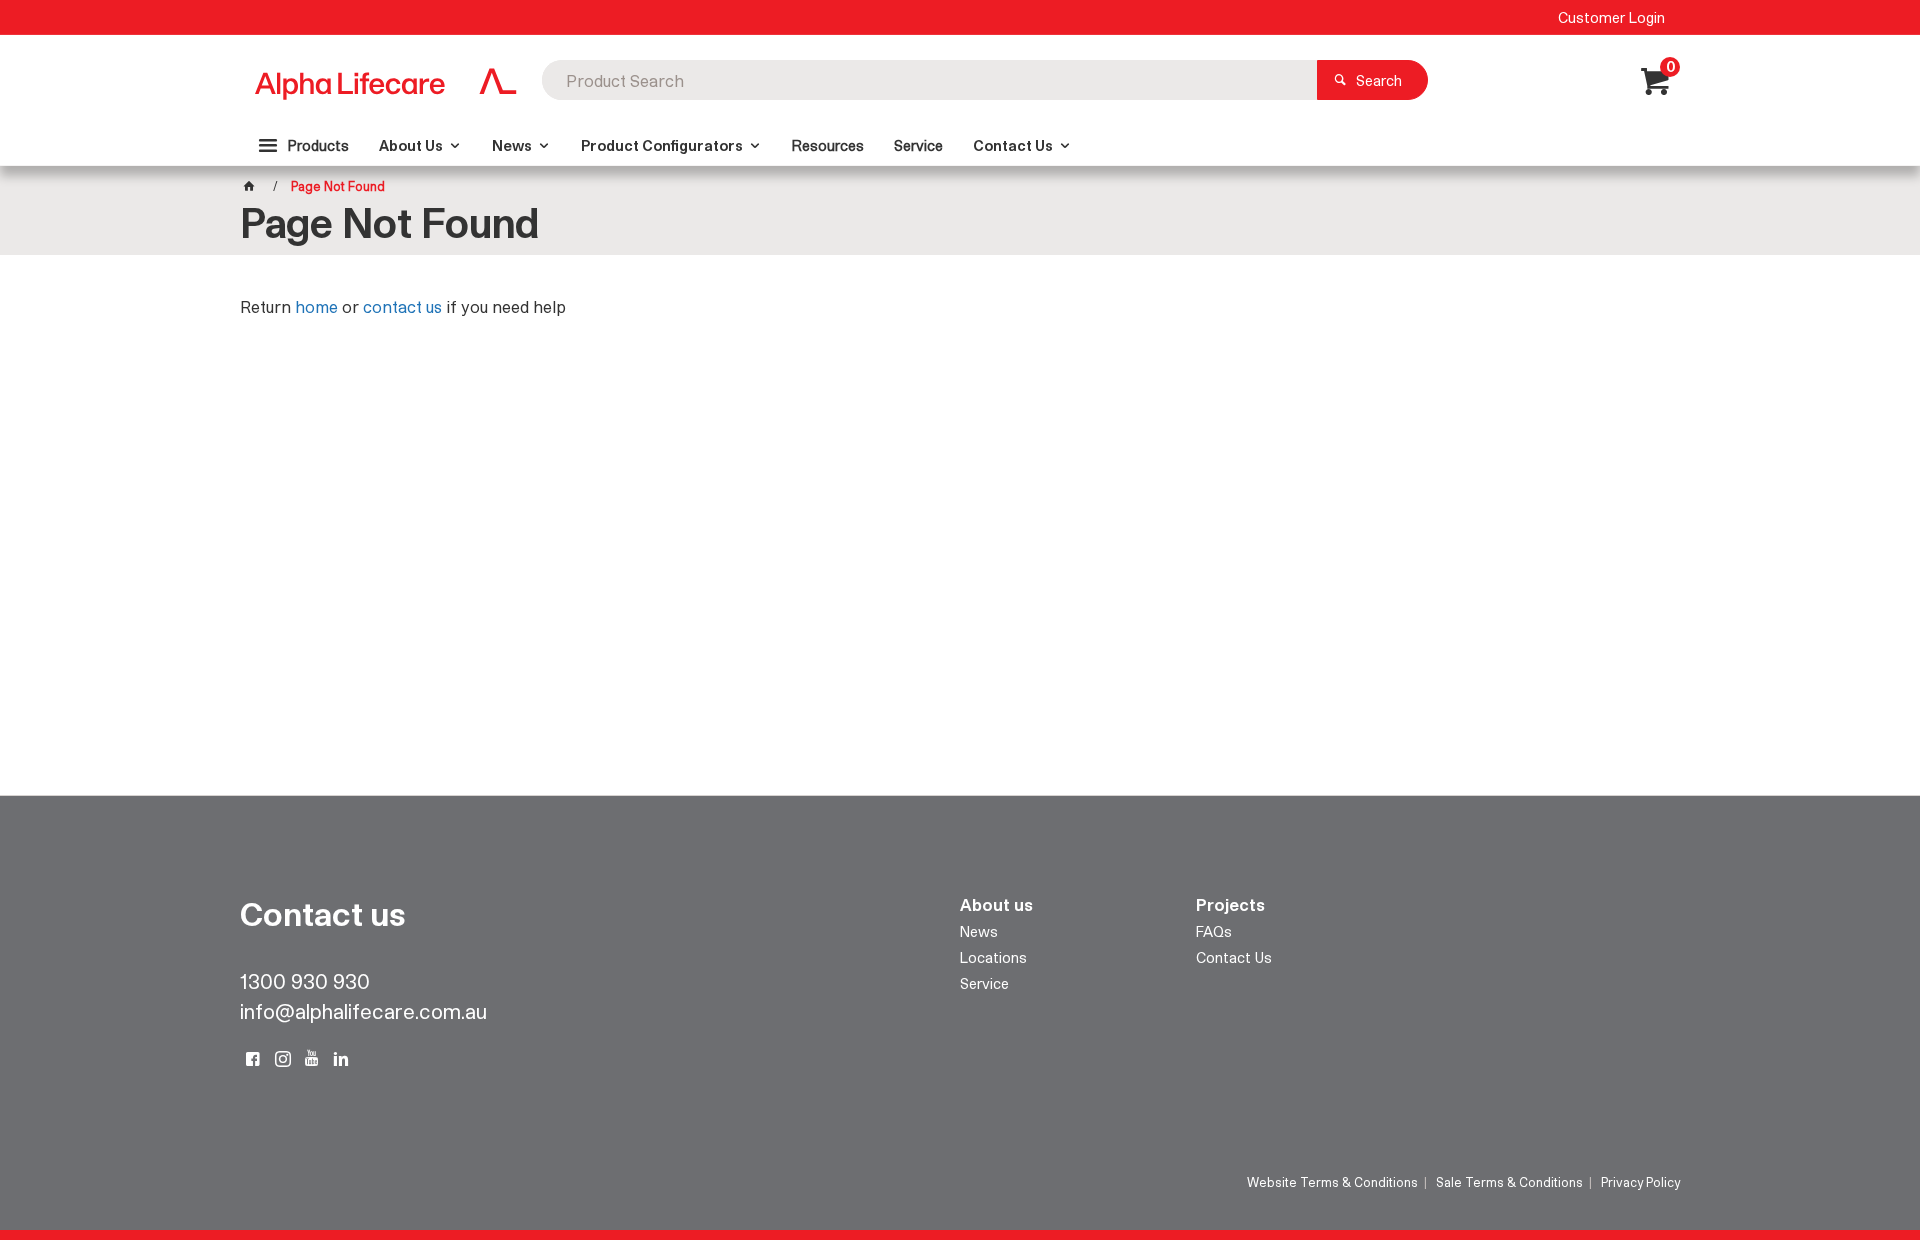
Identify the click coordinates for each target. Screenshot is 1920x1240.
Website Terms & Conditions (1332, 1182)
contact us (402, 306)
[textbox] (929, 80)
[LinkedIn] (341, 1059)
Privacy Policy (1640, 1182)
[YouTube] (312, 1059)
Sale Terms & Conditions (1509, 1182)
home (316, 306)
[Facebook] (253, 1059)
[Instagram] (283, 1059)
